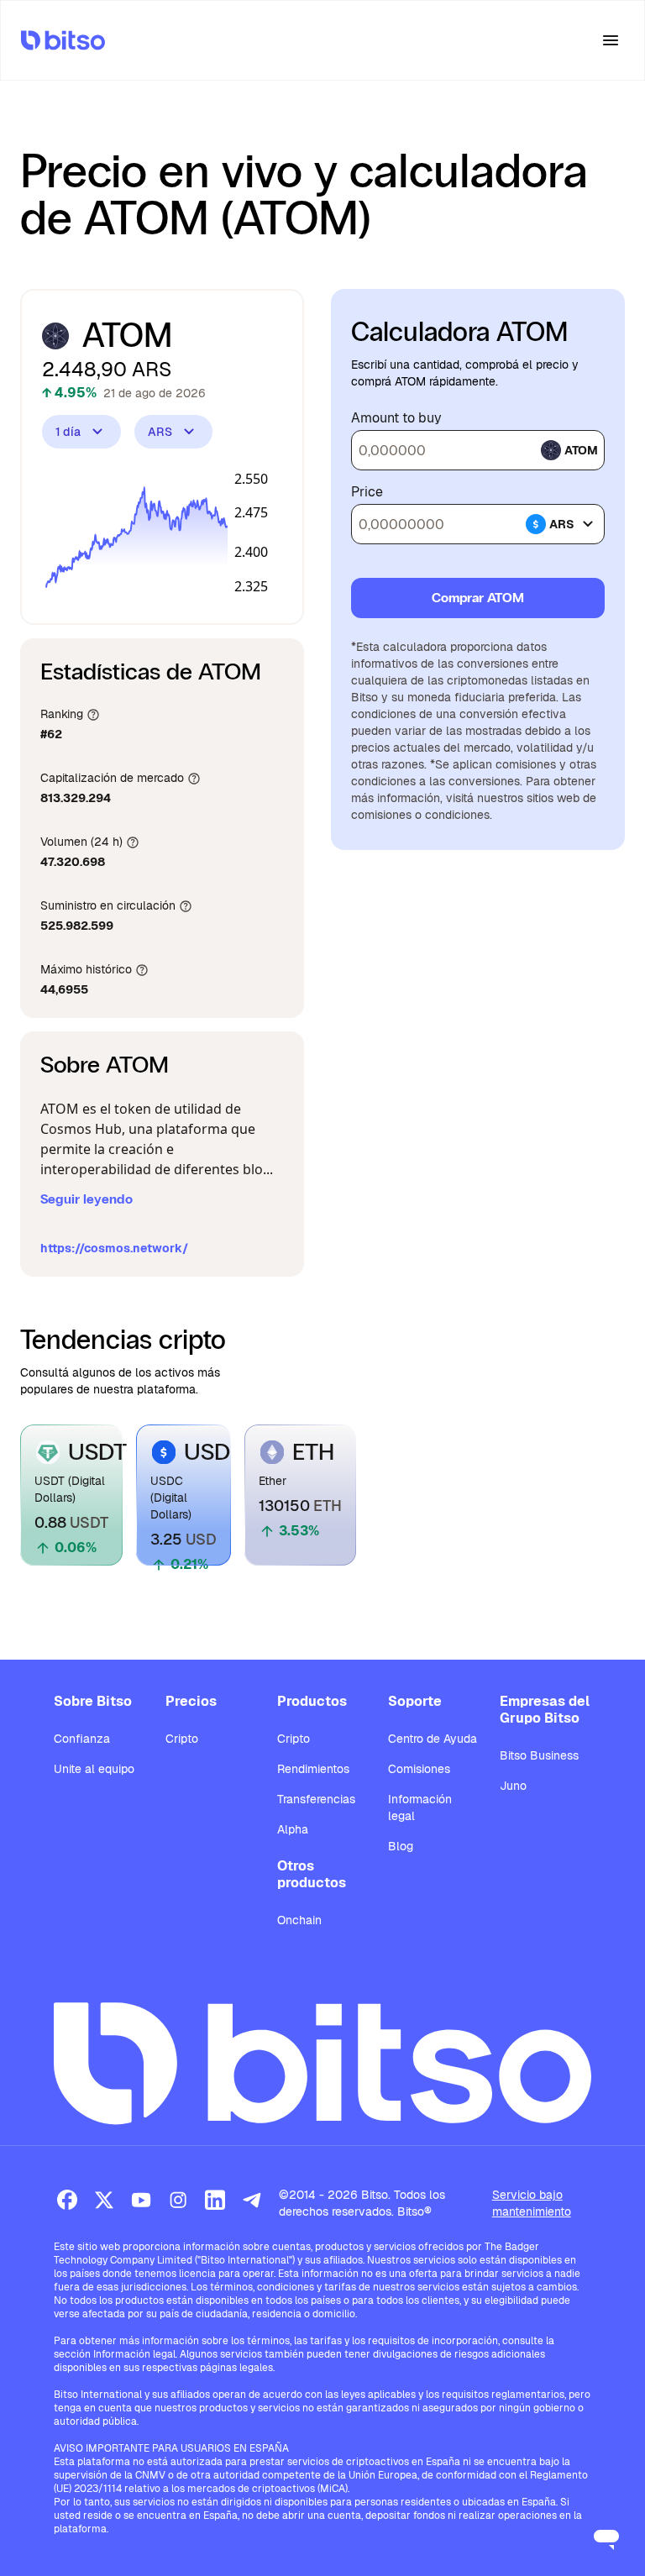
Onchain (299, 1920)
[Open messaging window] (606, 2537)
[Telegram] (252, 2200)
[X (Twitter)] (104, 2200)
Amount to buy (396, 418)
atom (581, 450)
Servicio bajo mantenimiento (532, 2203)
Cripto (182, 1739)
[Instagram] (178, 2200)
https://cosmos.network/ (114, 1248)
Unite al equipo (94, 1769)
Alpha (293, 1829)
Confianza (82, 1739)
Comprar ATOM (478, 598)
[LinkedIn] (215, 2200)
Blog (401, 1846)
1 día (68, 432)
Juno (513, 1786)
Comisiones (419, 1769)
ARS (160, 432)
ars (562, 524)
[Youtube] (141, 2200)
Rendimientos (313, 1769)
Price (367, 492)
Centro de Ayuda (433, 1739)
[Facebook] (67, 2200)
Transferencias (316, 1799)
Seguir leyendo (87, 1199)
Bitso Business (539, 1755)
